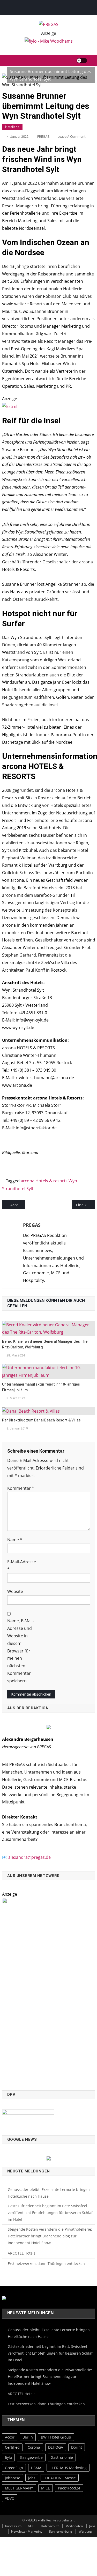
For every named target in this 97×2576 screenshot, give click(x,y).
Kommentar (21, 1488)
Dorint (77, 2447)
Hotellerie (12, 127)
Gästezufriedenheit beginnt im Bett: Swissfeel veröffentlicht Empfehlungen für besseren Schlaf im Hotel (50, 2213)
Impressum (13, 2526)
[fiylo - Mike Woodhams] (49, 41)
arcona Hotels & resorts (44, 1181)
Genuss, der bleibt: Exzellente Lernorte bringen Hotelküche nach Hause (49, 2193)
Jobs (92, 2526)
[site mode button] (82, 61)
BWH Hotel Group (56, 2437)
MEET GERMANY (19, 2488)
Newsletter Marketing (27, 2531)
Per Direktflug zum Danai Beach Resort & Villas (41, 1420)
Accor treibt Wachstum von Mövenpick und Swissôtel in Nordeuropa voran (18, 1205)
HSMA (36, 2468)
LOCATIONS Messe (60, 2478)
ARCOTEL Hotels (22, 2253)
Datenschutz (50, 2526)
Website (15, 1591)
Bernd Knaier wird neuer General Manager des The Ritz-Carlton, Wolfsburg (45, 1344)
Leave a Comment (72, 136)
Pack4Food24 (69, 2488)
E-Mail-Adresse (22, 1566)
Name (15, 1540)
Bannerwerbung (61, 2531)
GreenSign (14, 2468)
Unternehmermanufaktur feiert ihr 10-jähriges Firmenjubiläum (41, 1387)
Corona (34, 2447)
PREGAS (43, 137)
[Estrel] (10, 406)
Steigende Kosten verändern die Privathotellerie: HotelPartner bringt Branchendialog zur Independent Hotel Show (50, 2236)
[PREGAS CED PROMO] (49, 1991)
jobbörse (13, 2478)
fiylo (8, 2457)
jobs (32, 2478)
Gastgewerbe (31, 2457)
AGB (31, 2526)
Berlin (28, 2437)
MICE (46, 2488)
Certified (12, 2447)
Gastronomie (62, 2457)
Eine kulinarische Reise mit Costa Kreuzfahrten (86, 1205)
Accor (10, 2437)
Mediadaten (74, 2526)
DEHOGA (56, 2447)
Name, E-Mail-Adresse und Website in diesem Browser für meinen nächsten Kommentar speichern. (21, 1651)
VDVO (10, 2498)
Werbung (85, 2531)
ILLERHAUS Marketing (68, 2468)
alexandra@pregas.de (29, 1857)
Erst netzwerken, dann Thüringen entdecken (46, 2264)
